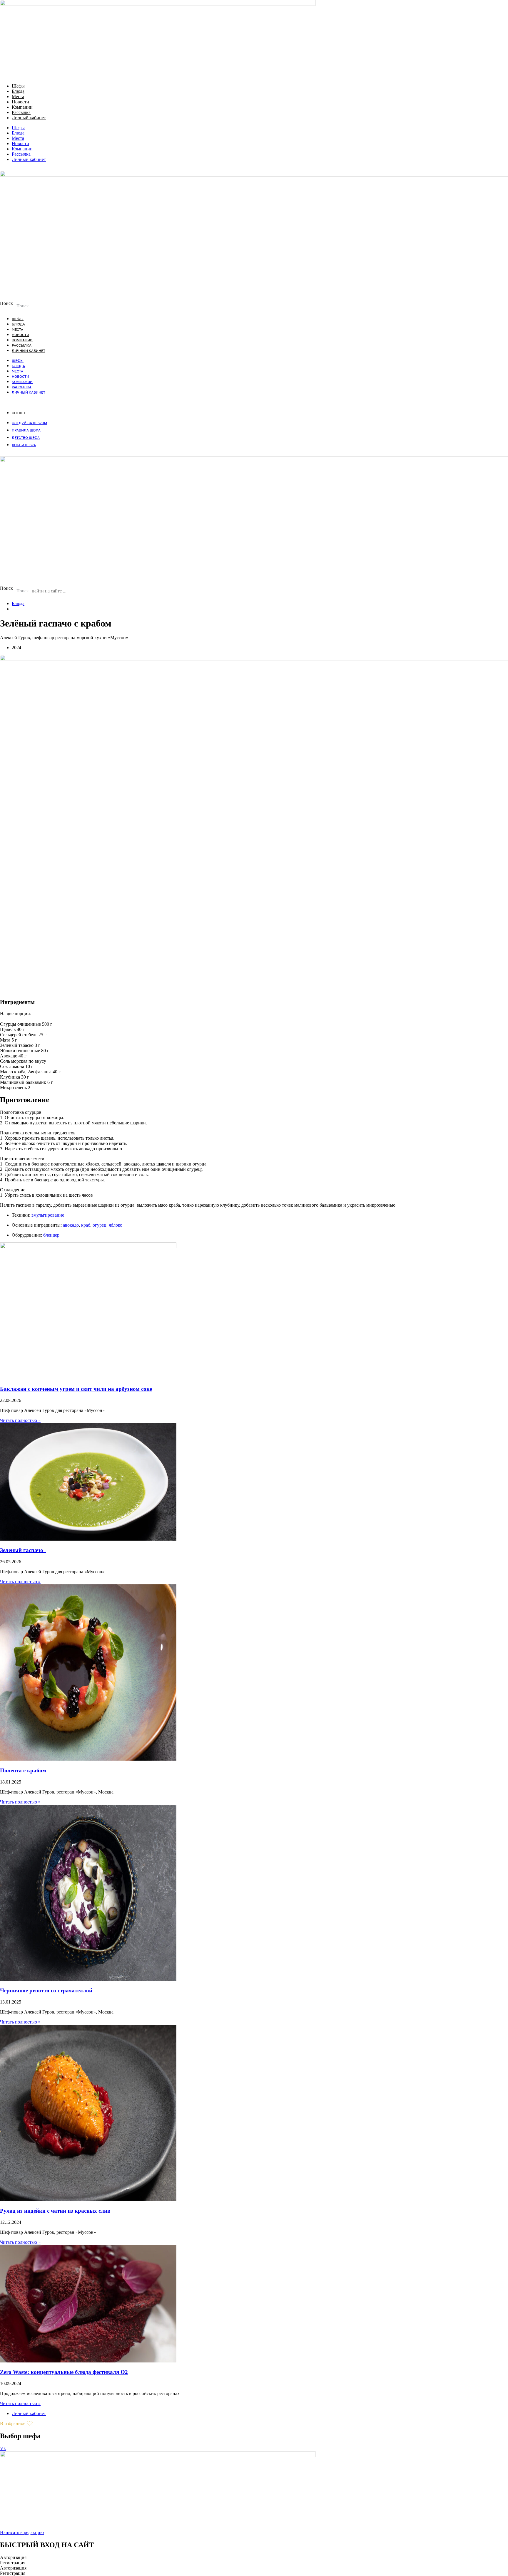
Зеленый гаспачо (23, 1550)
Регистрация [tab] (13, 2563)
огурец (100, 1225)
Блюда (18, 91)
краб (86, 1225)
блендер (51, 1235)
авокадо (71, 1225)
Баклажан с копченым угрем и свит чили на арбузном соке (76, 1389)
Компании (22, 107)
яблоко (116, 1225)
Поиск (6, 303)
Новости (20, 102)
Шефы (18, 86)
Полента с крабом (23, 1770)
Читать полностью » (20, 1420)
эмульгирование (48, 1215)
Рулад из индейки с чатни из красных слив (55, 2211)
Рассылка (21, 112)
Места (18, 96)
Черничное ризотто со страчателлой (46, 1990)
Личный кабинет (29, 118)
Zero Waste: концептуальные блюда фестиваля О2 (64, 2372)
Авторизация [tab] (13, 2557)
